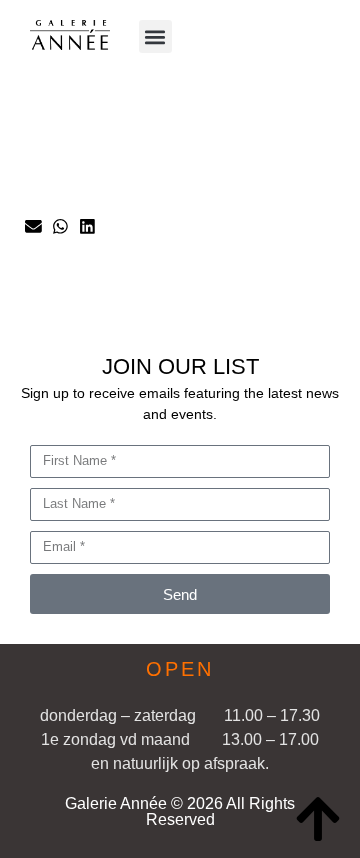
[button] (155, 36)
